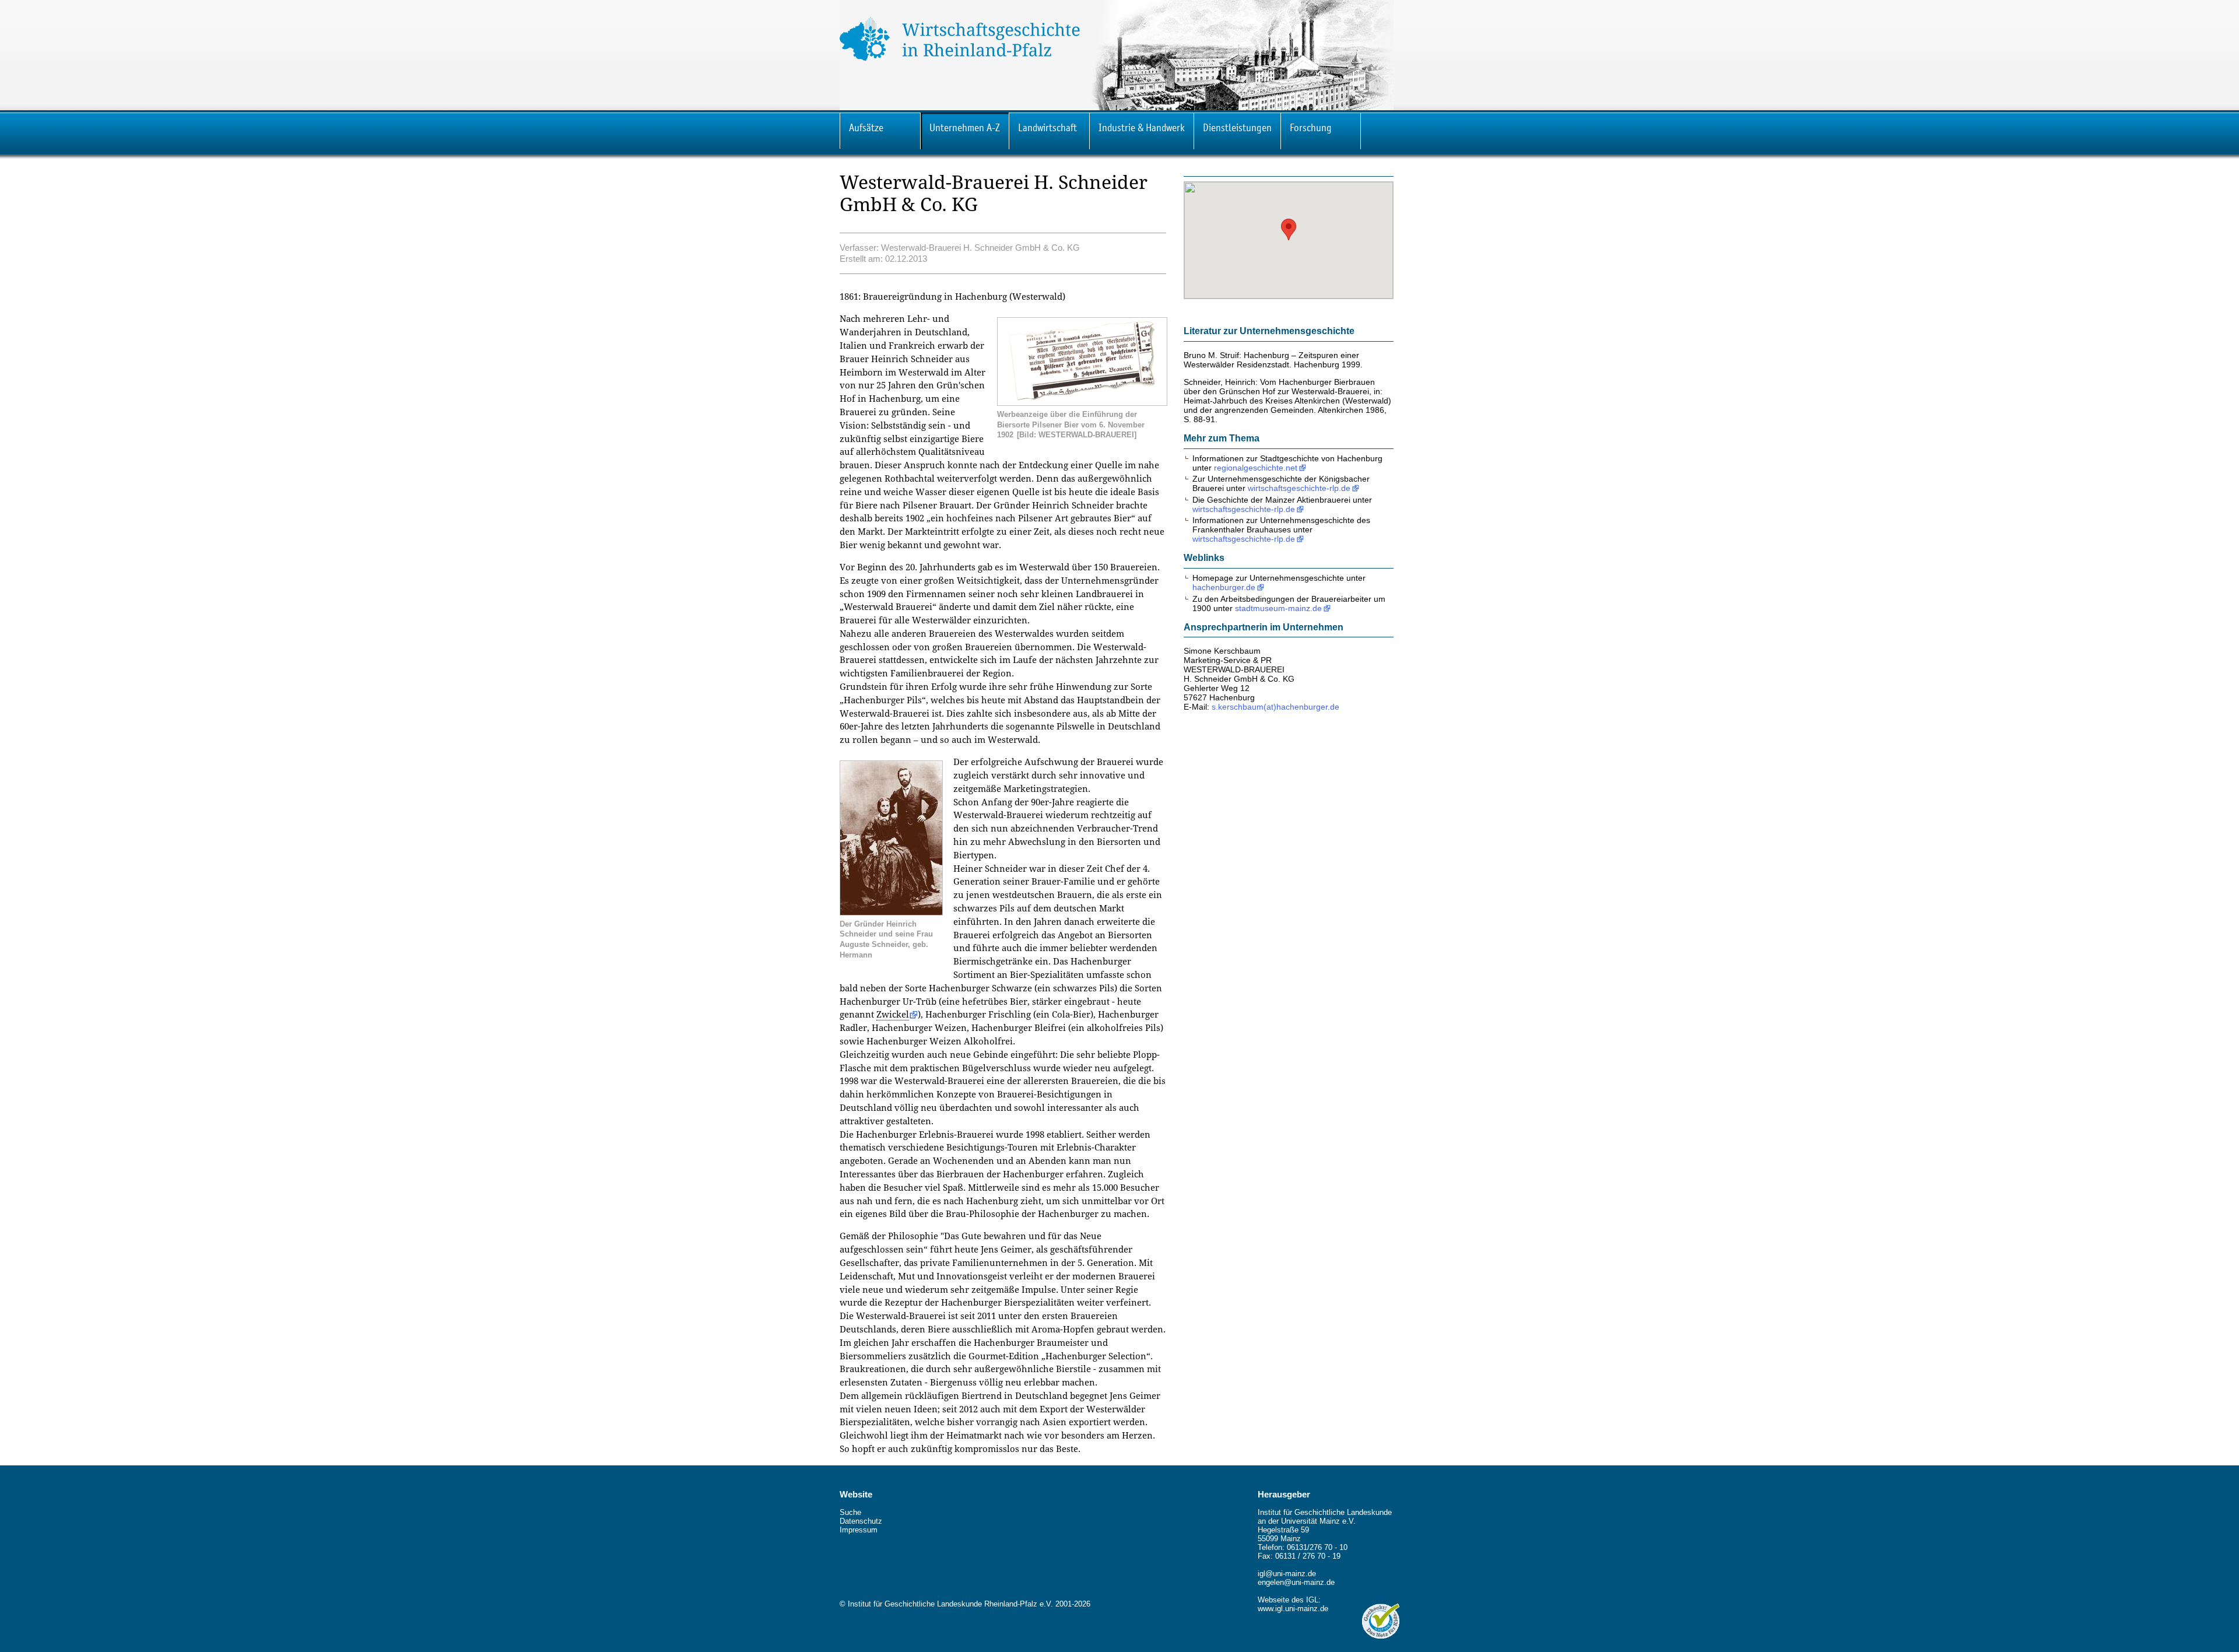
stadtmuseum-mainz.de (1278, 608)
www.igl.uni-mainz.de (1293, 1609)
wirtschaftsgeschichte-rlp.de (1299, 488)
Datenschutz (861, 1521)
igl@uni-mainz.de (1287, 1574)
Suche (850, 1512)
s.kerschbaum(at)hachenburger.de (1275, 707)
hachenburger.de (1224, 587)
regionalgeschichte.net (1256, 468)
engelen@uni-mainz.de (1296, 1582)
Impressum (859, 1530)
